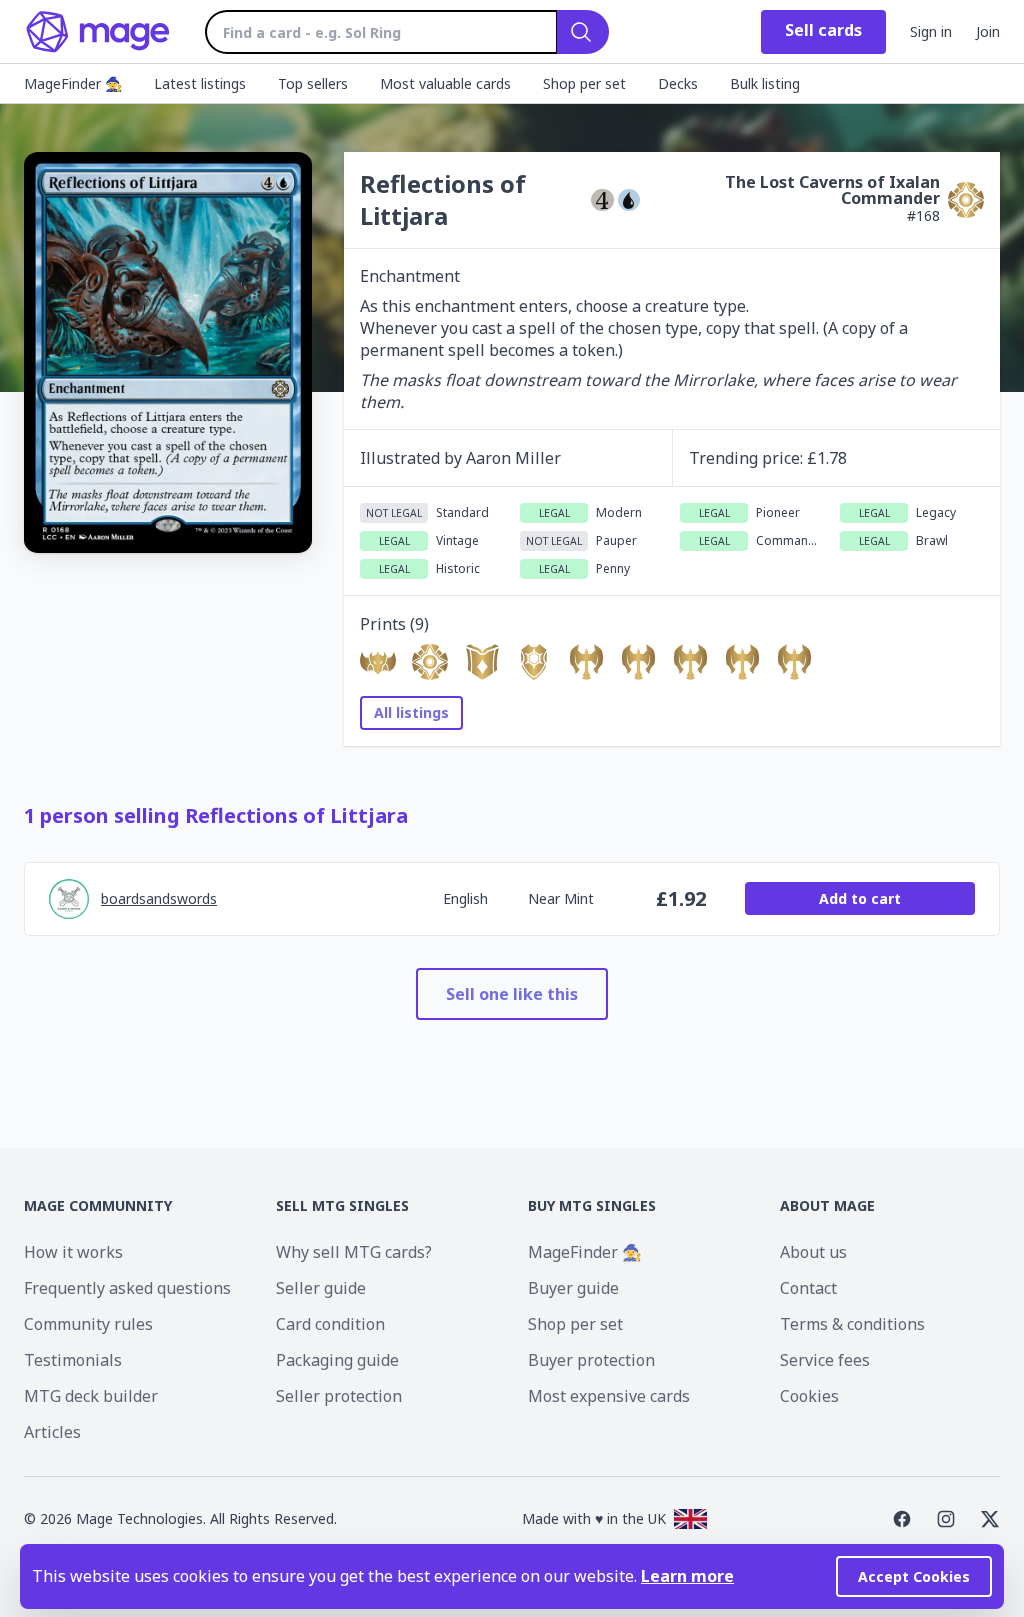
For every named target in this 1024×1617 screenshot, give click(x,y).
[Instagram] (946, 1519)
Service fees (825, 1360)
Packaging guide (337, 1360)
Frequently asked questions (127, 1288)
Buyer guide (573, 1288)
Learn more (687, 1576)
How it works (73, 1252)
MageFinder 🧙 (585, 1252)
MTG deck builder (91, 1396)
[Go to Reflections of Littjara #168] (430, 662)
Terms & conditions (852, 1324)
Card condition (330, 1324)
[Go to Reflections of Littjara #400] (586, 662)
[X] (990, 1519)
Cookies (809, 1396)
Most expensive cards (609, 1396)
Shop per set (575, 1324)
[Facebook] (902, 1519)
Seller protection (339, 1396)
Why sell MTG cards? (354, 1252)
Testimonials (73, 1360)
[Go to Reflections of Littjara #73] (794, 662)
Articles (52, 1432)
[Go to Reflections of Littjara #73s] (638, 662)
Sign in (931, 31)
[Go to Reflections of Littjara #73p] (742, 662)
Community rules (88, 1324)
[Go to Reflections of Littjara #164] (378, 662)
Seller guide (321, 1288)
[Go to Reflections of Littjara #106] (482, 662)
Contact (808, 1288)
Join (988, 31)
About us (813, 1252)
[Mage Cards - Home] (98, 32)
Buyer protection (591, 1360)
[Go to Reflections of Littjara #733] (534, 662)
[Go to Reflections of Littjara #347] (690, 662)
